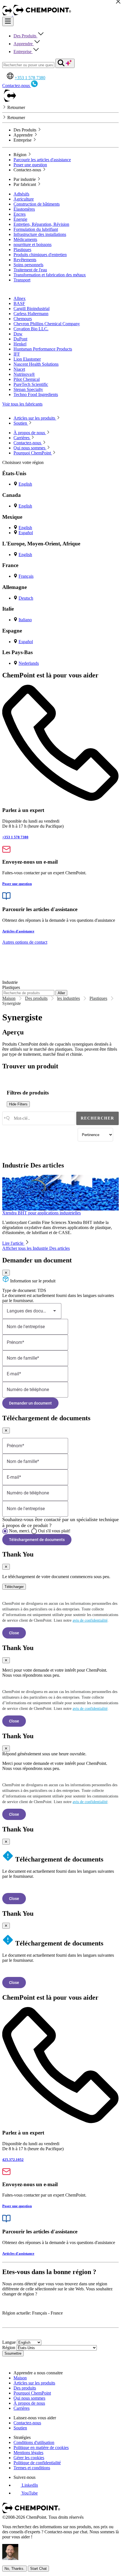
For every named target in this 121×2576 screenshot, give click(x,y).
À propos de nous (29, 2403)
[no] (5, 1531)
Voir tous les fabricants (22, 404)
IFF (17, 354)
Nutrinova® (24, 374)
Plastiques (22, 250)
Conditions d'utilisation (34, 2442)
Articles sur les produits (34, 2383)
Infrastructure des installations (40, 234)
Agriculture (24, 199)
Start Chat (38, 2569)
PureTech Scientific (31, 384)
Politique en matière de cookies (41, 2448)
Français (26, 576)
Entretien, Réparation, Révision (41, 224)
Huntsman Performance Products (43, 349)
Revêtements (25, 260)
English (25, 484)
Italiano (25, 620)
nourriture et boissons (33, 244)
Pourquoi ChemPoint (32, 2393)
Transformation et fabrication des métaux (50, 275)
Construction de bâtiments (37, 204)
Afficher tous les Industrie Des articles (36, 1248)
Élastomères (24, 209)
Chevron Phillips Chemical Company (47, 324)
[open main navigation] (8, 21)
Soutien (20, 2428)
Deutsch (26, 598)
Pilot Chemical (27, 379)
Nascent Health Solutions (36, 364)
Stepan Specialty (28, 389)
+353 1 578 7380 (30, 78)
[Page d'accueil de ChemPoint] (8, 14)
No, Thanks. (14, 2569)
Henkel (20, 344)
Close (14, 1633)
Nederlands (29, 663)
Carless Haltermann (31, 314)
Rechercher (98, 1118)
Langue (9, 2342)
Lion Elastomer (27, 359)
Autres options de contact (25, 942)
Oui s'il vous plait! (54, 1531)
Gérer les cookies (29, 2458)
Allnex (20, 298)
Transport (22, 280)
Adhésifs (21, 194)
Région (9, 2348)
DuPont (20, 339)
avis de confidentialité (90, 1620)
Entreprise (23, 52)
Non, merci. (20, 1531)
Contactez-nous (27, 2423)
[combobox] (39, 1118)
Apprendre (24, 44)
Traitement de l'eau (30, 270)
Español (26, 533)
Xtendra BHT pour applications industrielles (42, 1213)
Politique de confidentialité (37, 2463)
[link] (26, 2485)
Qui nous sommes (29, 2398)
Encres (20, 214)
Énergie (20, 219)
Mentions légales (28, 2453)
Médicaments (25, 239)
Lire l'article (13, 1243)
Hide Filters (18, 1104)
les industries (69, 998)
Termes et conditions (32, 2468)
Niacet (19, 369)
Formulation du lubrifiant (36, 229)
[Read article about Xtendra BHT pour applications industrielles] (60, 1193)
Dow (18, 334)
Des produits (36, 998)
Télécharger (14, 1587)
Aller (61, 993)
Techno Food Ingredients (36, 394)
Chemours (23, 319)
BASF (19, 303)
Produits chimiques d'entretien (40, 255)
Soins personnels (28, 265)
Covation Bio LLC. (31, 329)
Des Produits (25, 36)
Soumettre (13, 2353)
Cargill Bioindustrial (32, 309)
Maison (9, 998)
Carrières (22, 2408)
